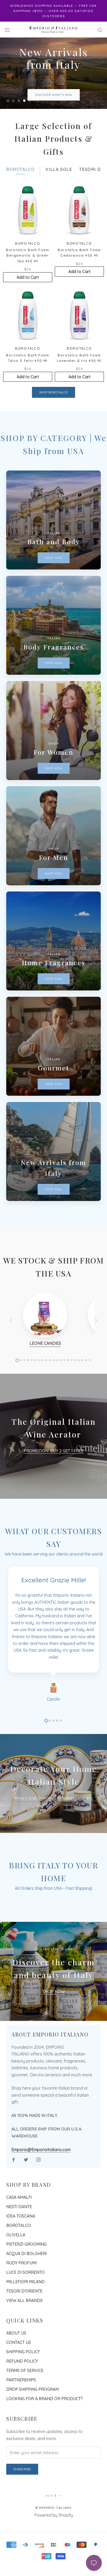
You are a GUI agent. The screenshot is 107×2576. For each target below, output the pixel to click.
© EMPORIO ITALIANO (54, 2520)
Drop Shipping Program (32, 2402)
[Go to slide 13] (61, 1373)
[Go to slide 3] (24, 1373)
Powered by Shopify (54, 2528)
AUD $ (51, 2508)
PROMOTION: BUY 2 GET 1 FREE (54, 1464)
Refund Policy (22, 2374)
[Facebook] (14, 2172)
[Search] (100, 29)
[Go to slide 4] (28, 1373)
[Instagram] (38, 2172)
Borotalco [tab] (20, 182)
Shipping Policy (23, 2364)
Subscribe (22, 2482)
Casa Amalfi (19, 2210)
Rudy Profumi (21, 2275)
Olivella (16, 2247)
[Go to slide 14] (64, 1373)
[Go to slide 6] (35, 1373)
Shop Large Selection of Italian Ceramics (53, 1811)
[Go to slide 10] (50, 1373)
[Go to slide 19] (83, 1373)
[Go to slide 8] (43, 1373)
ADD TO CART (53, 101)
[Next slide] (96, 1333)
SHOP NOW (54, 2004)
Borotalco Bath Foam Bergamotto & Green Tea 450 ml (28, 268)
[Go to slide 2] (21, 1373)
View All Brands (24, 2313)
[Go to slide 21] (90, 1373)
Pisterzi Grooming (26, 2257)
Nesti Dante (19, 2219)
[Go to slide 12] (57, 1373)
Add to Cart (28, 290)
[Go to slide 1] (17, 1373)
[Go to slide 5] (32, 1373)
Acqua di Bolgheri (26, 2266)
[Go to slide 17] (75, 1373)
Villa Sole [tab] (59, 182)
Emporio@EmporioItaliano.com (41, 2162)
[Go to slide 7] (39, 1373)
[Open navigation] (7, 30)
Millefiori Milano (25, 2294)
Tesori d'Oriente (24, 2303)
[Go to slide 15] (68, 1373)
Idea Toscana (21, 2228)
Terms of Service (25, 2383)
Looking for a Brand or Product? (45, 2411)
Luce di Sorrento (25, 2285)
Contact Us (19, 2355)
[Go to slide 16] (72, 1373)
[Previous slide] (11, 1333)
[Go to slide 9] (46, 1373)
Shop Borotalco (53, 405)
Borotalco (19, 2238)
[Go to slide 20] (86, 1373)
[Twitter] (26, 2172)
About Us (16, 2345)
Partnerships (21, 2392)
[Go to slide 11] (53, 1373)
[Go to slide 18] (79, 1373)
